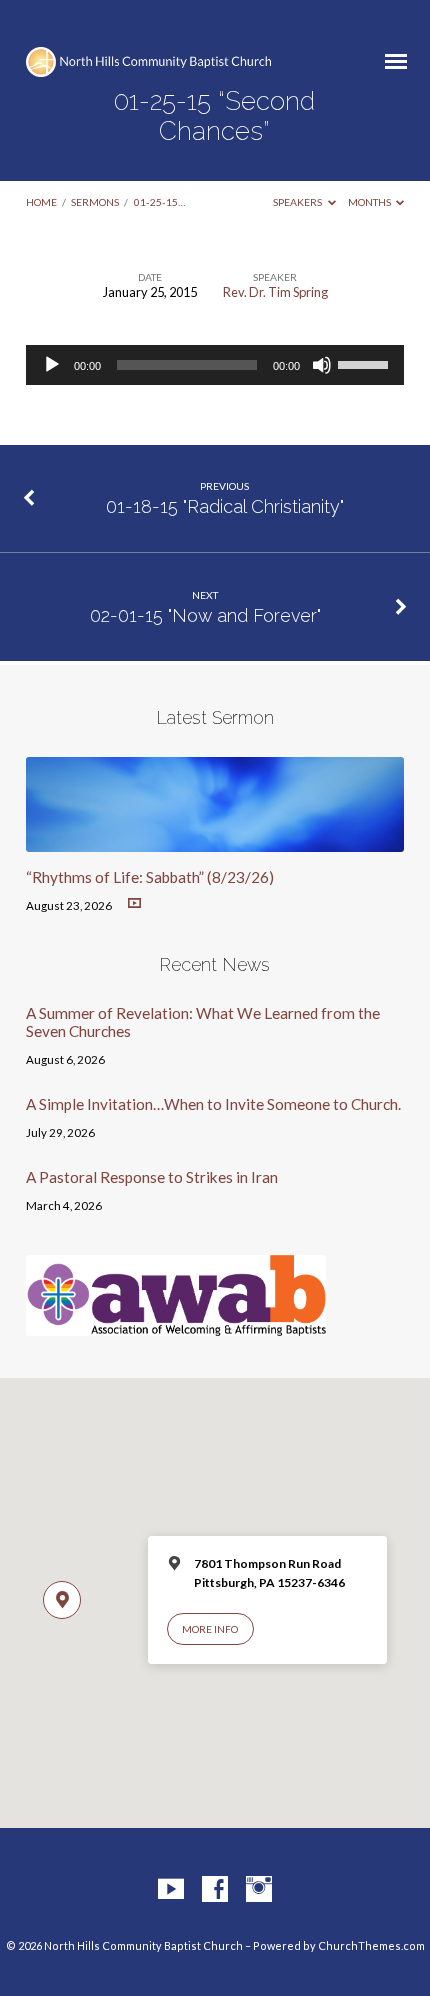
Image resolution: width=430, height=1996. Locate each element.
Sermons (95, 202)
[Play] (52, 365)
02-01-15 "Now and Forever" (205, 615)
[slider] (366, 363)
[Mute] (322, 365)
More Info (210, 1629)
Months (370, 202)
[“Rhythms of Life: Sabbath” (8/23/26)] (215, 840)
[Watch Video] (134, 903)
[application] (215, 365)
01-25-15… (159, 202)
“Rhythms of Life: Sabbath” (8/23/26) (150, 877)
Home (41, 202)
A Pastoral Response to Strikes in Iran (152, 1177)
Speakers (298, 202)
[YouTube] (171, 1890)
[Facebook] (215, 1890)
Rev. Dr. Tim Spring (275, 292)
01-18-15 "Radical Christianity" (225, 506)
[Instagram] (259, 1890)
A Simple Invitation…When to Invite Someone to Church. (213, 1104)
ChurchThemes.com (371, 1945)
